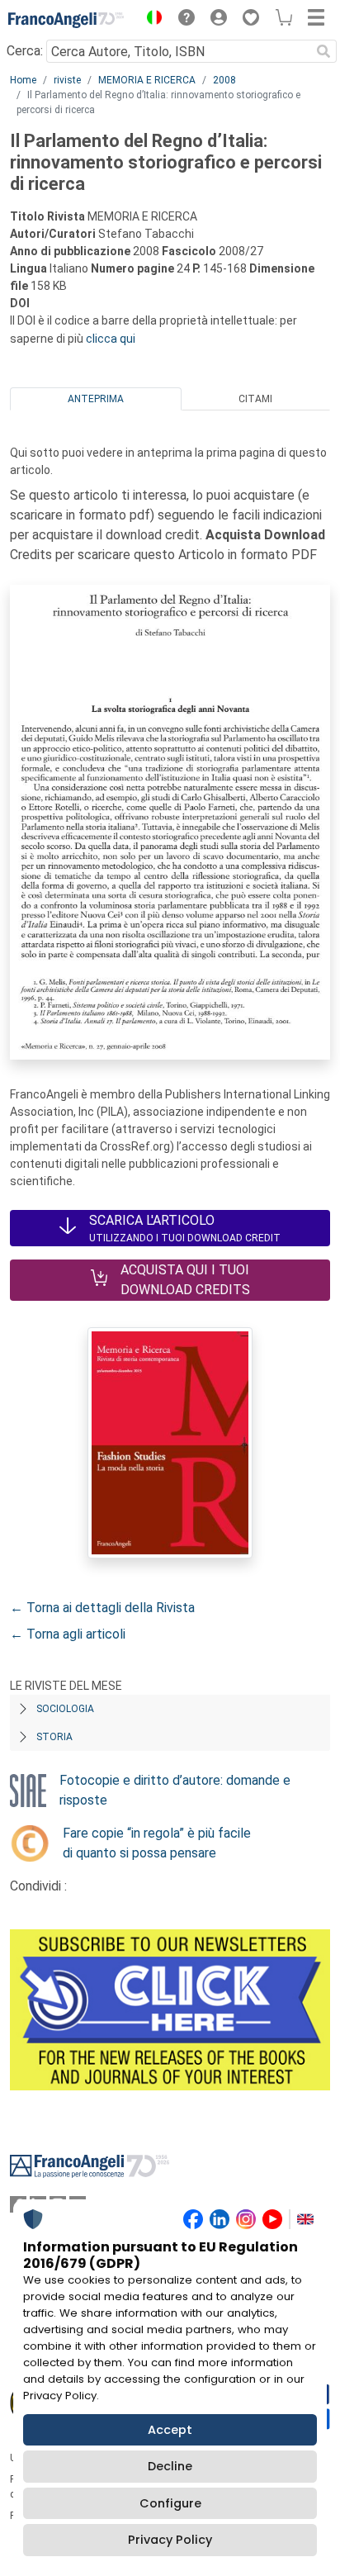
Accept (170, 2430)
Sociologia (65, 1709)
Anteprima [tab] (96, 399)
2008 (224, 80)
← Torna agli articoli (68, 1634)
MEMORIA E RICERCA (147, 80)
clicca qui (111, 339)
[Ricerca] (323, 51)
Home (23, 80)
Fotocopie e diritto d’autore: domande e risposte (175, 1790)
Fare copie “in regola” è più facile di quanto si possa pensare (157, 1843)
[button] (150, 20)
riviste (67, 80)
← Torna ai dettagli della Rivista (102, 1608)
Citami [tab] (255, 399)
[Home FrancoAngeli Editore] (66, 20)
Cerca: (25, 51)
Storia (54, 1737)
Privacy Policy (170, 2540)
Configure (170, 2503)
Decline (170, 2466)
